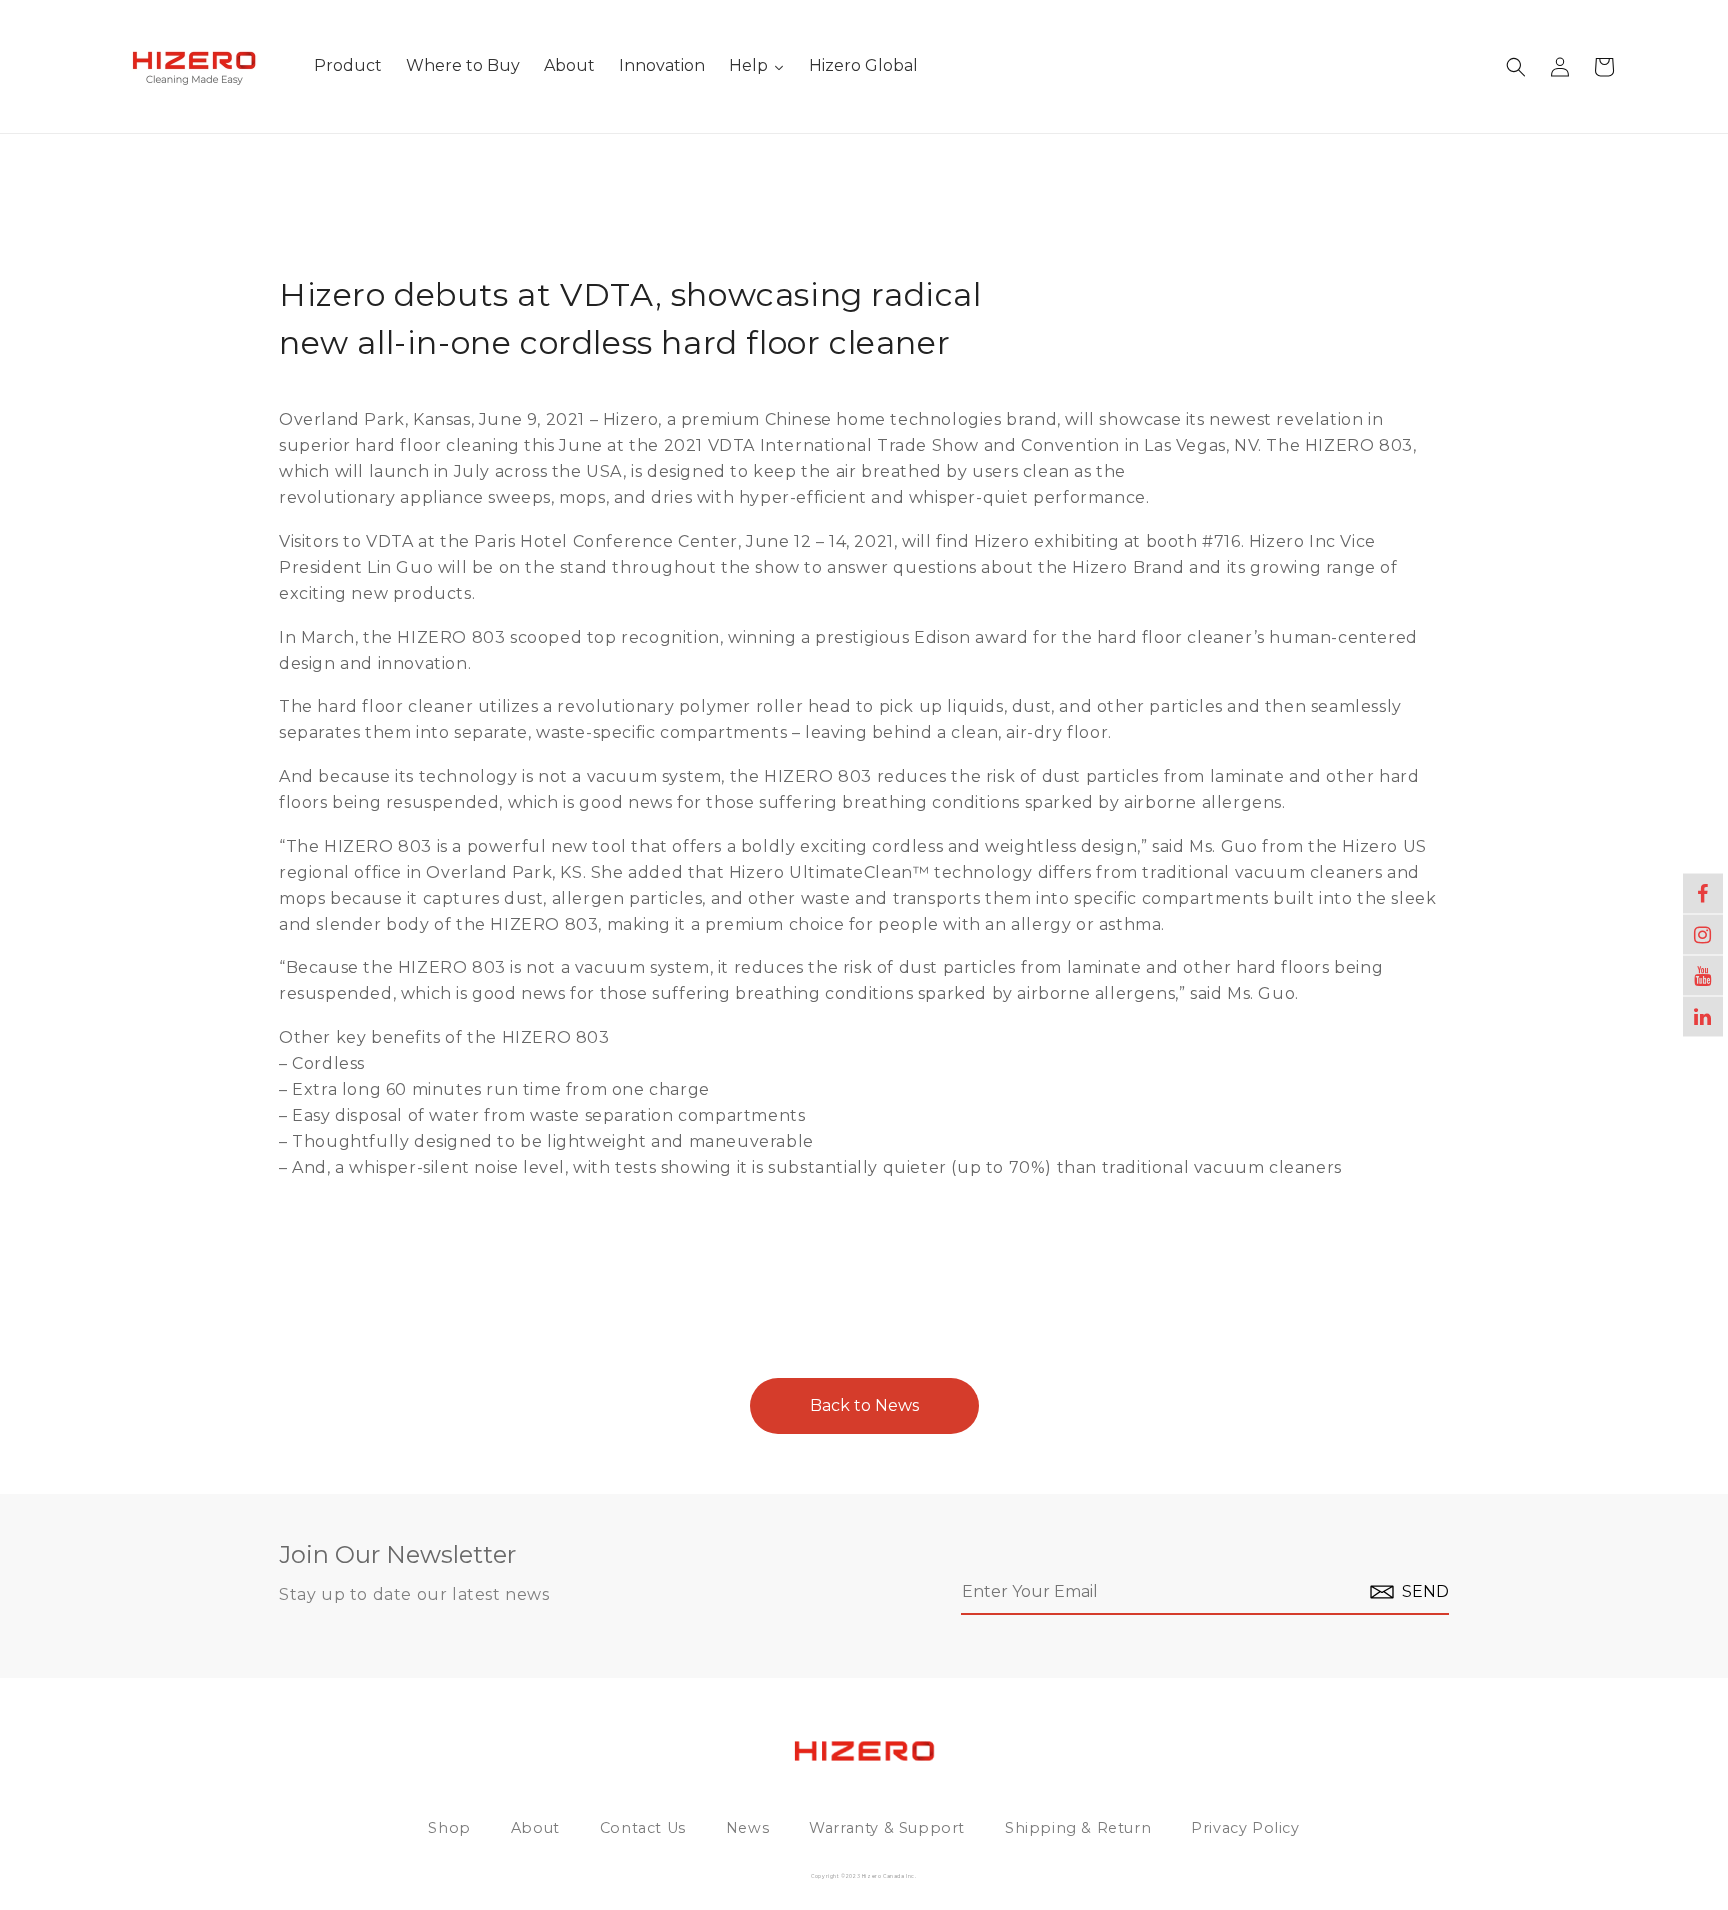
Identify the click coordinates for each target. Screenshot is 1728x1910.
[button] (1516, 67)
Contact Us (643, 1828)
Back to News (864, 1405)
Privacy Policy (1245, 1828)
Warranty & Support (887, 1828)
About (535, 1828)
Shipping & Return (1078, 1828)
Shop (449, 1828)
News (747, 1828)
